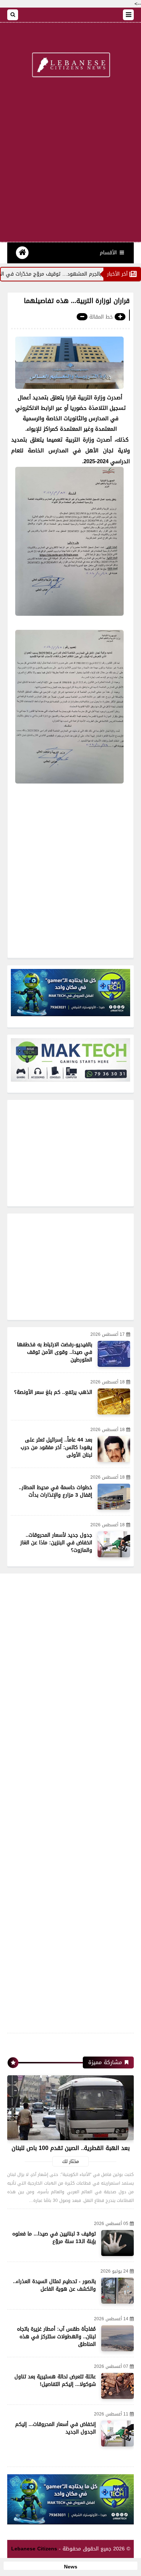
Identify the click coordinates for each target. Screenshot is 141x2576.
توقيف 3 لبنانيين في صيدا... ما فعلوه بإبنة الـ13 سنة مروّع (54, 2238)
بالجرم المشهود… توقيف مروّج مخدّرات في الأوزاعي (66, 274)
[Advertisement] (70, 164)
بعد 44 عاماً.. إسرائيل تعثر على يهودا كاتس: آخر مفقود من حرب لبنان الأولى (56, 1447)
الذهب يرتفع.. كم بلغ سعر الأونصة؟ (53, 1392)
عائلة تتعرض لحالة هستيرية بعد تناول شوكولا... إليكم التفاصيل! (55, 2380)
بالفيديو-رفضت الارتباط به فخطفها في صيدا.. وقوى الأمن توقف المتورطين (55, 1352)
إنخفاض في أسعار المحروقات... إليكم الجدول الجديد (55, 2428)
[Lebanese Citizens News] (70, 65)
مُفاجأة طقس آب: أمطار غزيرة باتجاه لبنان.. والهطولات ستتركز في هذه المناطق (56, 2337)
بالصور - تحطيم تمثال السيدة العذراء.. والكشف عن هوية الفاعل (54, 2285)
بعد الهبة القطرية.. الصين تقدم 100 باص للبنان (71, 2148)
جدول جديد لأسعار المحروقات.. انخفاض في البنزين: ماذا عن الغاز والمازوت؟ (56, 1543)
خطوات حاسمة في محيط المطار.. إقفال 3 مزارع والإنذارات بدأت (55, 1491)
